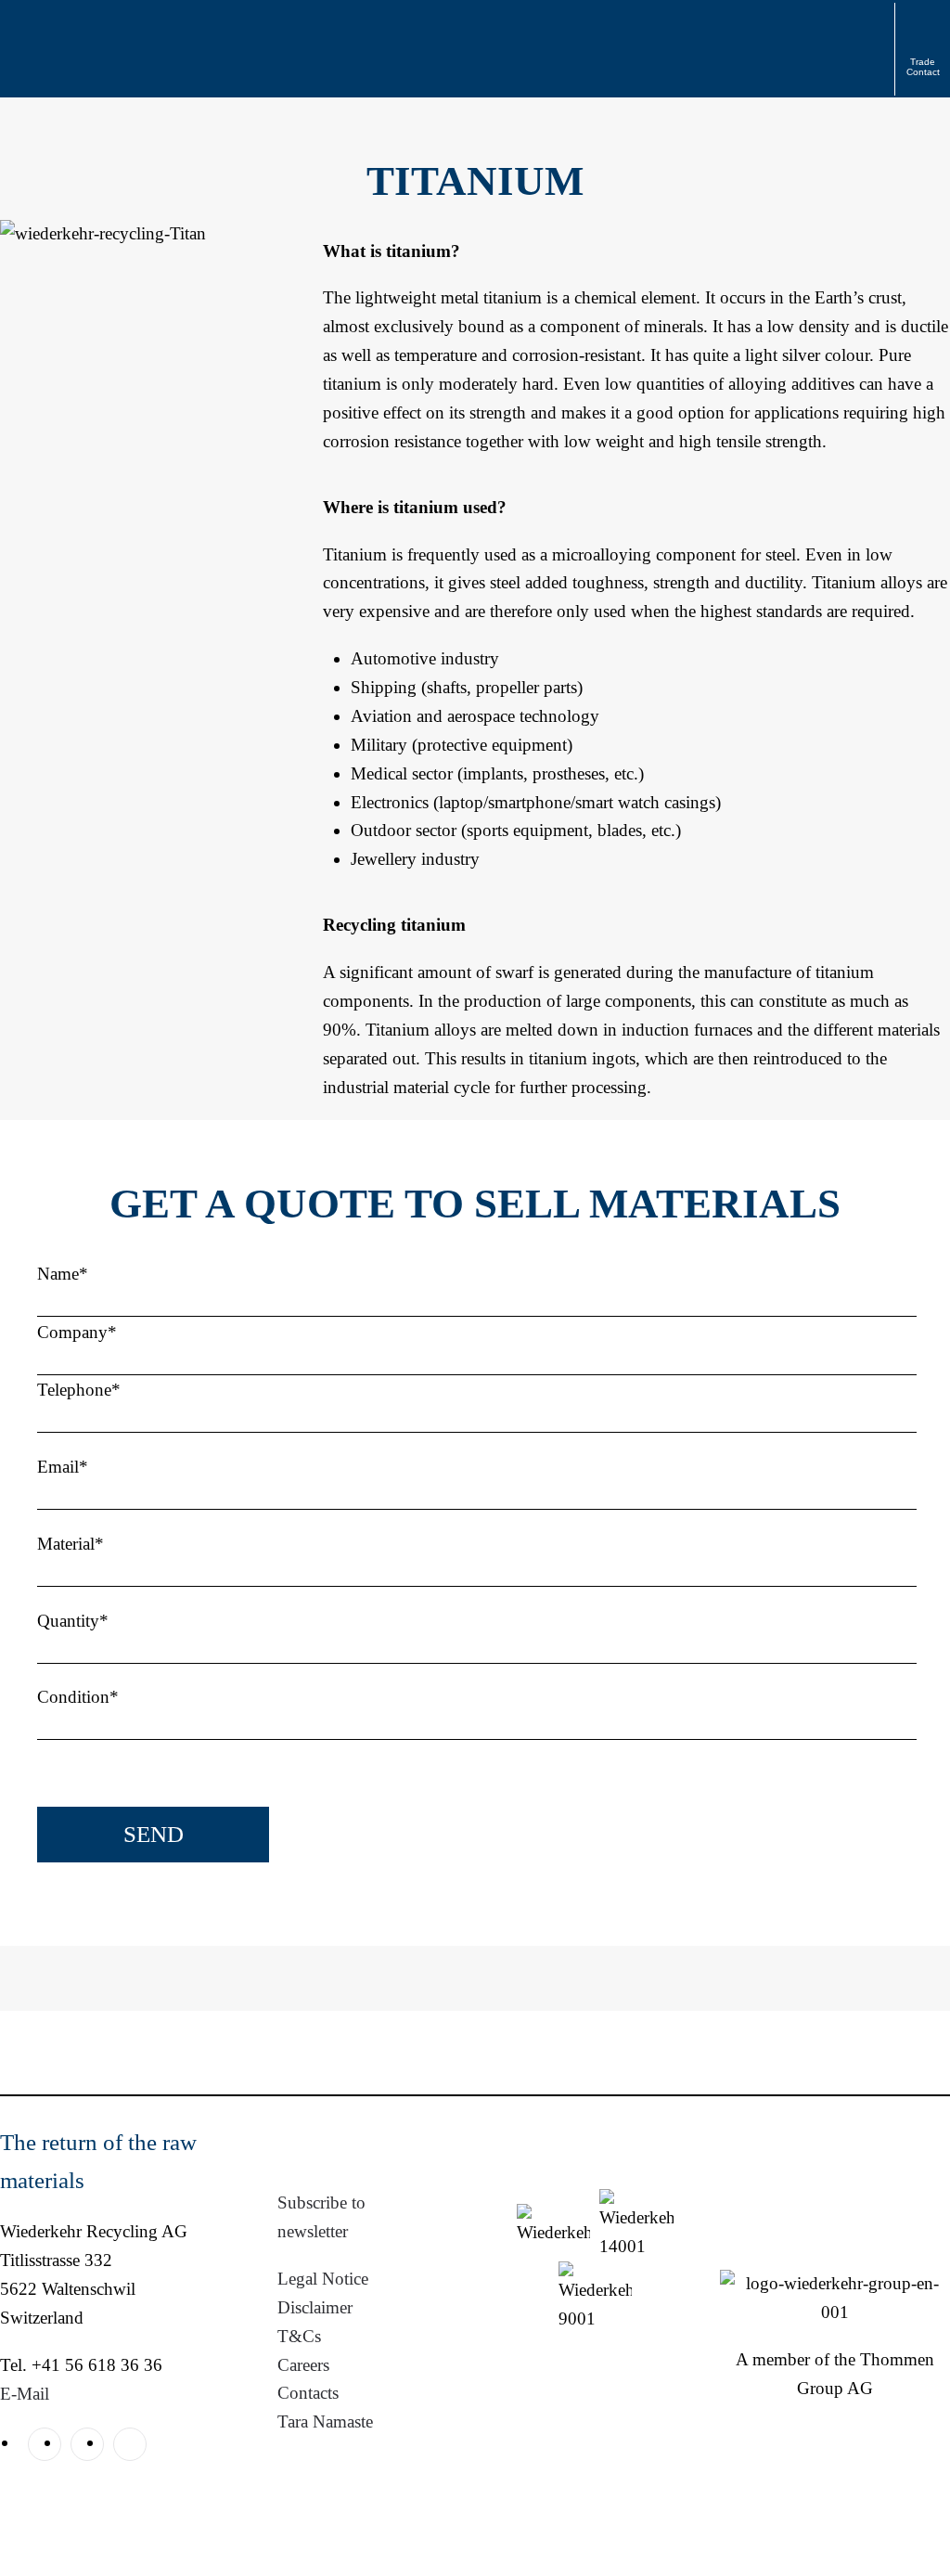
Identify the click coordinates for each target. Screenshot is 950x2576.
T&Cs (299, 2336)
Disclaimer (315, 2307)
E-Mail (25, 2394)
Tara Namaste (325, 2421)
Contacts (308, 2393)
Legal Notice (323, 2279)
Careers (303, 2365)
